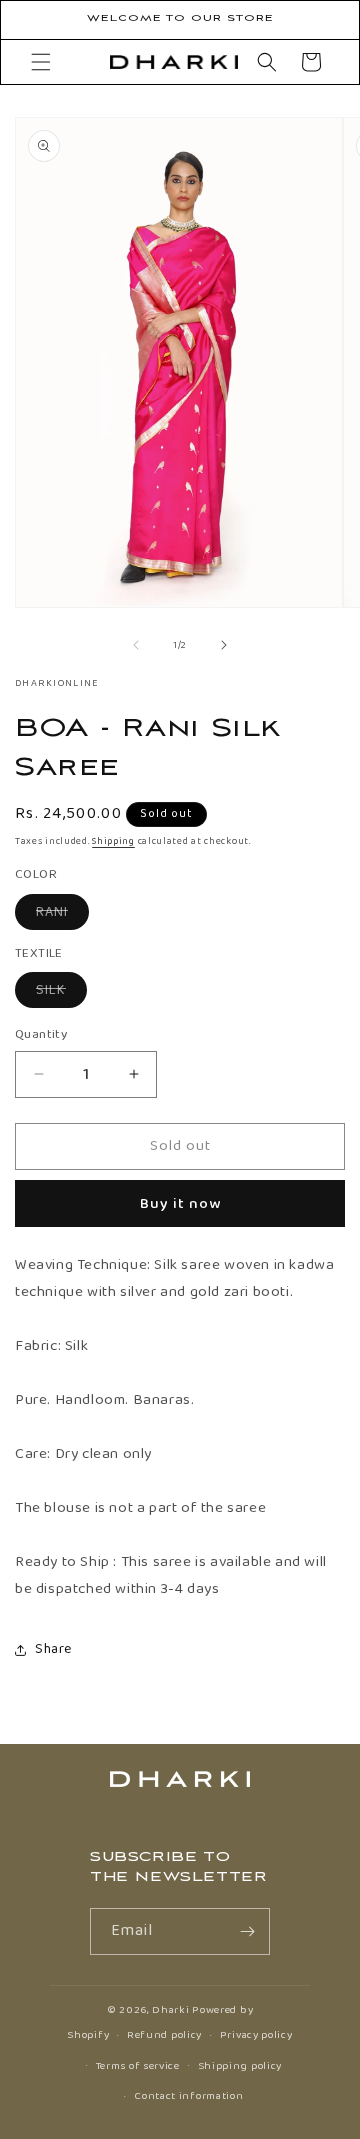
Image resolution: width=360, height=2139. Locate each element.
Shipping (113, 841)
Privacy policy (256, 2035)
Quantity (41, 1035)
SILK (61, 993)
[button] (41, 62)
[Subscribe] (247, 1931)
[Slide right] (224, 645)
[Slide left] (136, 645)
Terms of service (138, 2066)
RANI (62, 915)
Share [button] (53, 1649)
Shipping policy (240, 2066)
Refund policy (164, 2035)
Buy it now (180, 1204)
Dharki (170, 2010)
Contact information (188, 2096)
